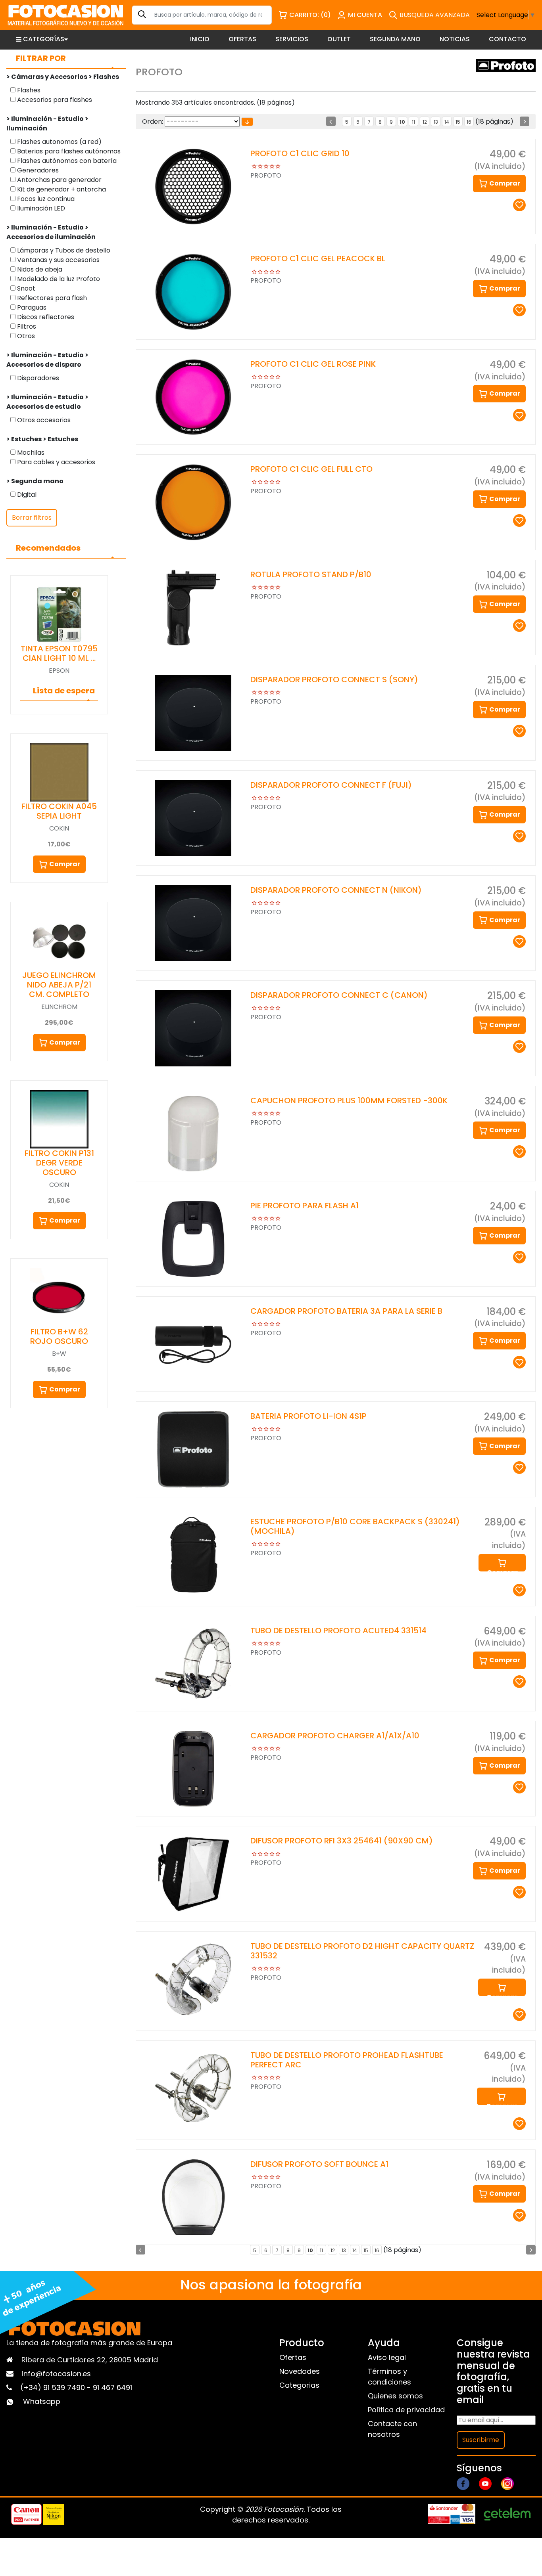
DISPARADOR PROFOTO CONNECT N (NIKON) (336, 890)
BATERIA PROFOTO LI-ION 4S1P (308, 1416)
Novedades (300, 2371)
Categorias (299, 2385)
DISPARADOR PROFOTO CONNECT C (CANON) (339, 995)
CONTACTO (507, 39)
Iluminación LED (40, 208)
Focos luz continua (45, 199)
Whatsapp (42, 2401)
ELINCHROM (59, 1007)
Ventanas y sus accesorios (58, 260)
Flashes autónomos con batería (66, 161)
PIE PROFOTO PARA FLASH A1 (305, 1206)
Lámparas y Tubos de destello (63, 250)
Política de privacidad (406, 2410)
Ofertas (293, 2357)
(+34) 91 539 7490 (54, 2387)
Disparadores (37, 378)
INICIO (200, 39)
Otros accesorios (43, 420)
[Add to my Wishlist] (519, 205)
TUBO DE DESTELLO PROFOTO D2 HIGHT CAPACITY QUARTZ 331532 (362, 1951)
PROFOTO (266, 175)
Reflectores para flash (51, 298)
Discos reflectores (45, 317)
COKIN (59, 828)
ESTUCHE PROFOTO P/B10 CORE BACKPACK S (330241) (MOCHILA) (355, 1526)
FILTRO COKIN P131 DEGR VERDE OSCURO (59, 1163)
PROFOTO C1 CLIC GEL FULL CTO (311, 469)
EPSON (59, 671)
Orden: (153, 122)
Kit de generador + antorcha (61, 189)
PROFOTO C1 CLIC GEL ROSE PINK (313, 364)
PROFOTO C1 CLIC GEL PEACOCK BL (318, 258)
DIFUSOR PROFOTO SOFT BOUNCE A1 (319, 2164)
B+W (59, 1354)
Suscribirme (481, 2440)
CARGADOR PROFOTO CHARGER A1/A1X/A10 (335, 1736)
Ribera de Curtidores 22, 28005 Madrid (90, 2360)
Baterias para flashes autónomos (68, 151)
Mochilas (30, 453)
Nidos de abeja (39, 269)
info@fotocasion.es (56, 2374)
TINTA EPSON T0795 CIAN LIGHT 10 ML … (59, 653)
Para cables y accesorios (55, 462)
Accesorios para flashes (54, 100)
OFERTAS (242, 39)
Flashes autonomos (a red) (59, 142)
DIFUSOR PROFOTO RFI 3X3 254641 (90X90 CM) (342, 1841)
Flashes (28, 90)
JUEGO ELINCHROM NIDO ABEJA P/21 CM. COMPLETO (59, 985)
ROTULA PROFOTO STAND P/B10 (311, 574)
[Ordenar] (247, 122)
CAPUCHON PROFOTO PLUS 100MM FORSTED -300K (349, 1100)
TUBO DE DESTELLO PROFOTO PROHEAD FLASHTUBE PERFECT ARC (347, 2060)
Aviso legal (387, 2357)
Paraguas (31, 307)
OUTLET (339, 39)
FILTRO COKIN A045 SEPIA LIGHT (59, 811)
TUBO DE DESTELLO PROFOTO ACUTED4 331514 (338, 1631)
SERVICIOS (292, 39)
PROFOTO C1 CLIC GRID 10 (300, 153)
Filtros (26, 326)
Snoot (25, 288)
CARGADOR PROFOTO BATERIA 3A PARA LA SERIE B (346, 1311)
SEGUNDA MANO (395, 39)
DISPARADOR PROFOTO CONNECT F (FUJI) (331, 785)
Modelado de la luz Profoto (58, 279)
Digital (26, 495)
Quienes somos (395, 2396)
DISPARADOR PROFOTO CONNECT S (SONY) (334, 679)
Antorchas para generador (59, 180)
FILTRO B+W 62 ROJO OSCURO (59, 1336)
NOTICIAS (455, 39)
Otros (25, 336)
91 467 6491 (112, 2387)
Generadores (37, 170)
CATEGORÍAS (44, 39)
